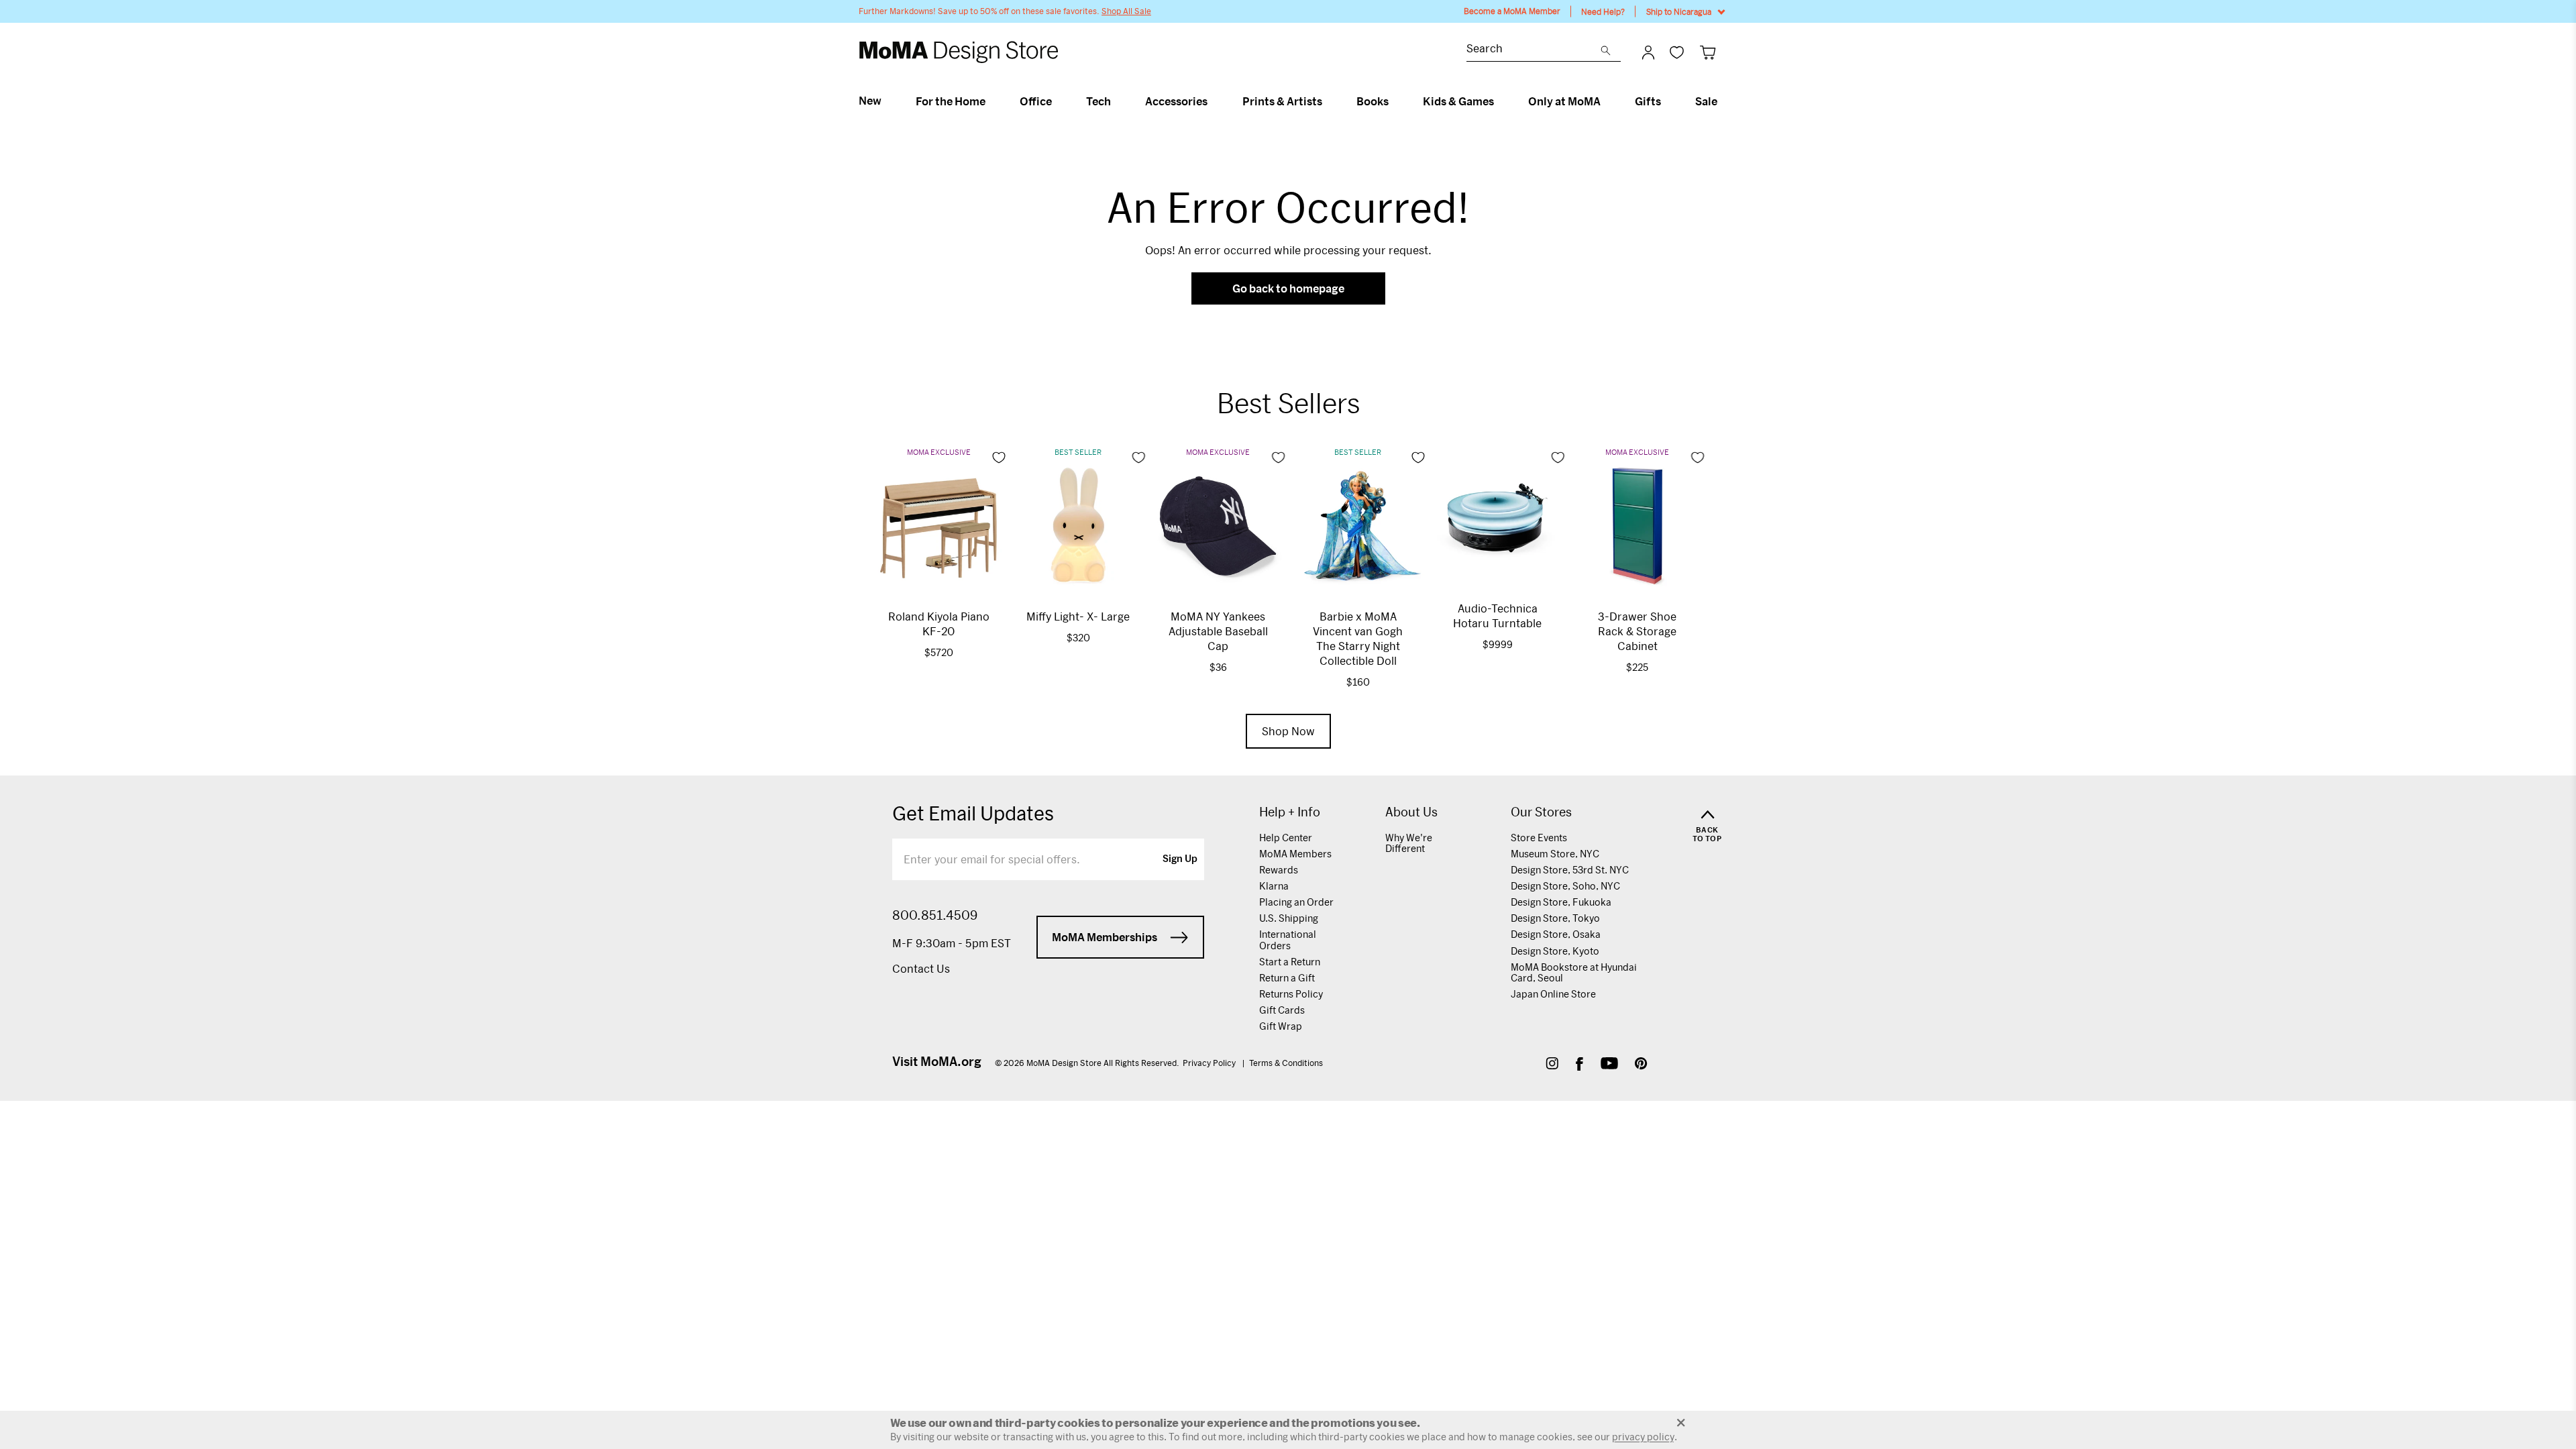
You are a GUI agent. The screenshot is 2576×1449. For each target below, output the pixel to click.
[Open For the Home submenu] (991, 101)
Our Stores (1541, 812)
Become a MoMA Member (1512, 11)
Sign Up (1180, 859)
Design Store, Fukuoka (1561, 902)
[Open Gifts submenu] (1667, 101)
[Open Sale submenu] (1723, 101)
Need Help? (1603, 11)
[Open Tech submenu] (1117, 101)
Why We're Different (1409, 843)
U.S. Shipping (1289, 918)
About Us (1411, 812)
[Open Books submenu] (1394, 101)
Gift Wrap (1281, 1026)
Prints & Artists (1282, 101)
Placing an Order (1296, 902)
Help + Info (1290, 812)
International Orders (1288, 940)
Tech (1098, 101)
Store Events (1539, 838)
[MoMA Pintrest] (1641, 1065)
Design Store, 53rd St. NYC (1570, 870)
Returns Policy (1291, 994)
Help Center (1286, 838)
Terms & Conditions (1286, 1063)
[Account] (1648, 52)
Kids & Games (1458, 101)
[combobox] (1534, 50)
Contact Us (921, 968)
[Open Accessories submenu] (1213, 101)
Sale (1706, 101)
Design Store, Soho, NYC (1565, 886)
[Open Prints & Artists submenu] (1328, 101)
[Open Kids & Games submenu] (1500, 101)
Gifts (1648, 101)
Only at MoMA (1564, 101)
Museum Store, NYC (1555, 854)
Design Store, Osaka (1556, 934)
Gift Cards (1282, 1010)
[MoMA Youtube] (1609, 1065)
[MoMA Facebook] (1579, 1065)
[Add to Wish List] (999, 458)
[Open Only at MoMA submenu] (1606, 101)
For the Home (951, 101)
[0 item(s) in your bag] (1708, 52)
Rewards (1279, 870)
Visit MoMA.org (937, 1061)
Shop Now (1288, 731)
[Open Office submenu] (1058, 101)
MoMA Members (1295, 854)
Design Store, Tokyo (1555, 918)
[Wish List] (1677, 52)
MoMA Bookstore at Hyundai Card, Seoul (1574, 972)
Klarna (1274, 886)
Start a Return (1290, 962)
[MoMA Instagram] (1552, 1065)
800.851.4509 (935, 915)
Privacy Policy (1210, 1063)
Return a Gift (1287, 978)
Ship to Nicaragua (1679, 11)
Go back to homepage (1288, 288)
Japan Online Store (1553, 994)
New (870, 101)
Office (1036, 101)
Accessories (1176, 101)
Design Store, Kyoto (1555, 951)
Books (1373, 101)
